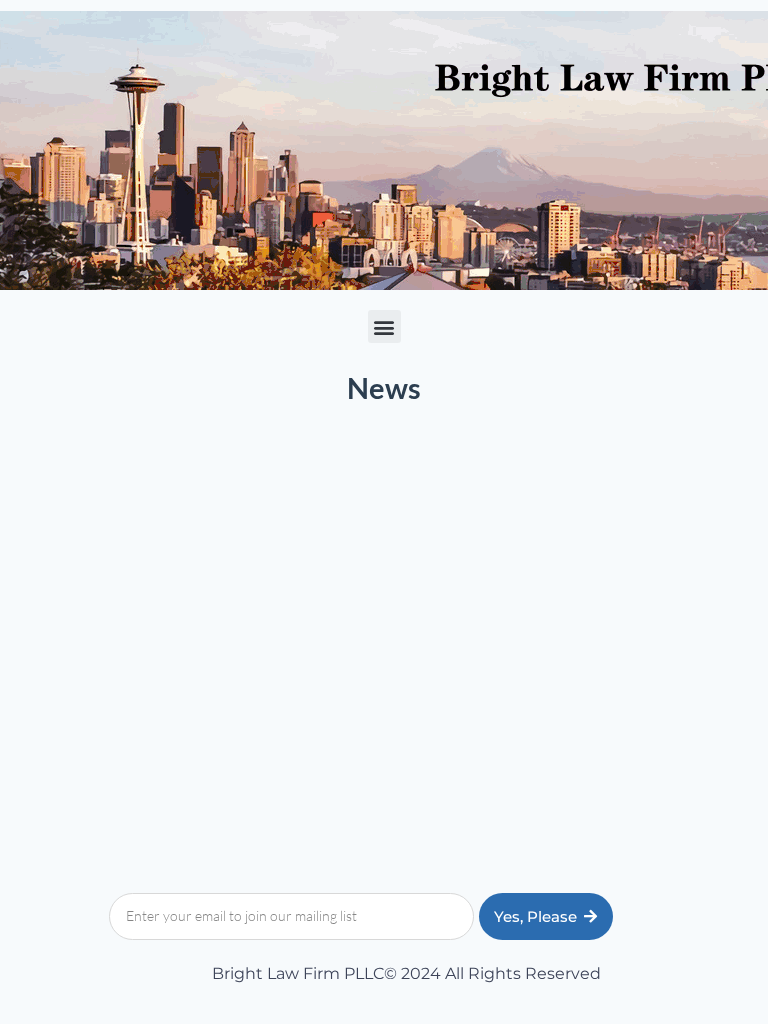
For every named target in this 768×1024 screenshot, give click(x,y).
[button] (384, 326)
